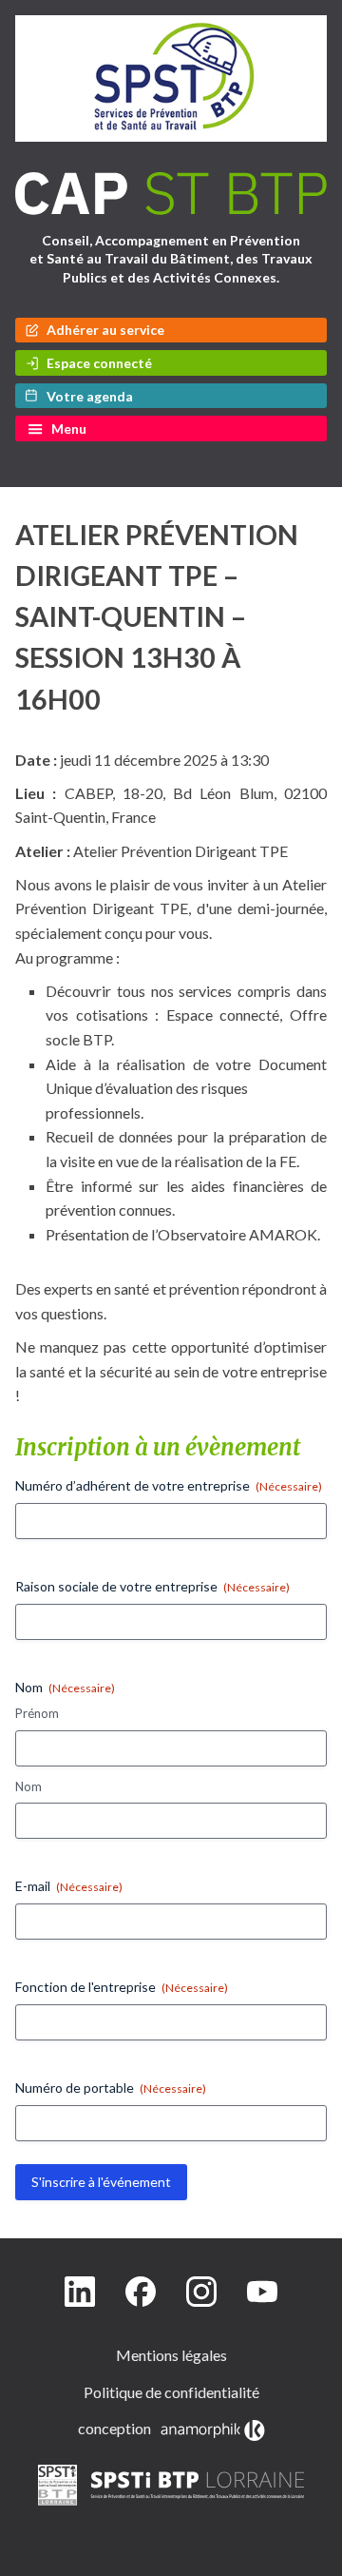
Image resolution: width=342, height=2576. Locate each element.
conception (117, 2428)
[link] (171, 2509)
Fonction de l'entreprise (122, 1987)
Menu (69, 429)
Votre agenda (90, 396)
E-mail (69, 1886)
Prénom (37, 1713)
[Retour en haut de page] (308, 2557)
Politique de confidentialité (171, 2392)
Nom (28, 1786)
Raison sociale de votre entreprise (152, 1586)
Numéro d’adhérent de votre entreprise (169, 1485)
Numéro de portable (111, 2088)
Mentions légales (171, 2355)
